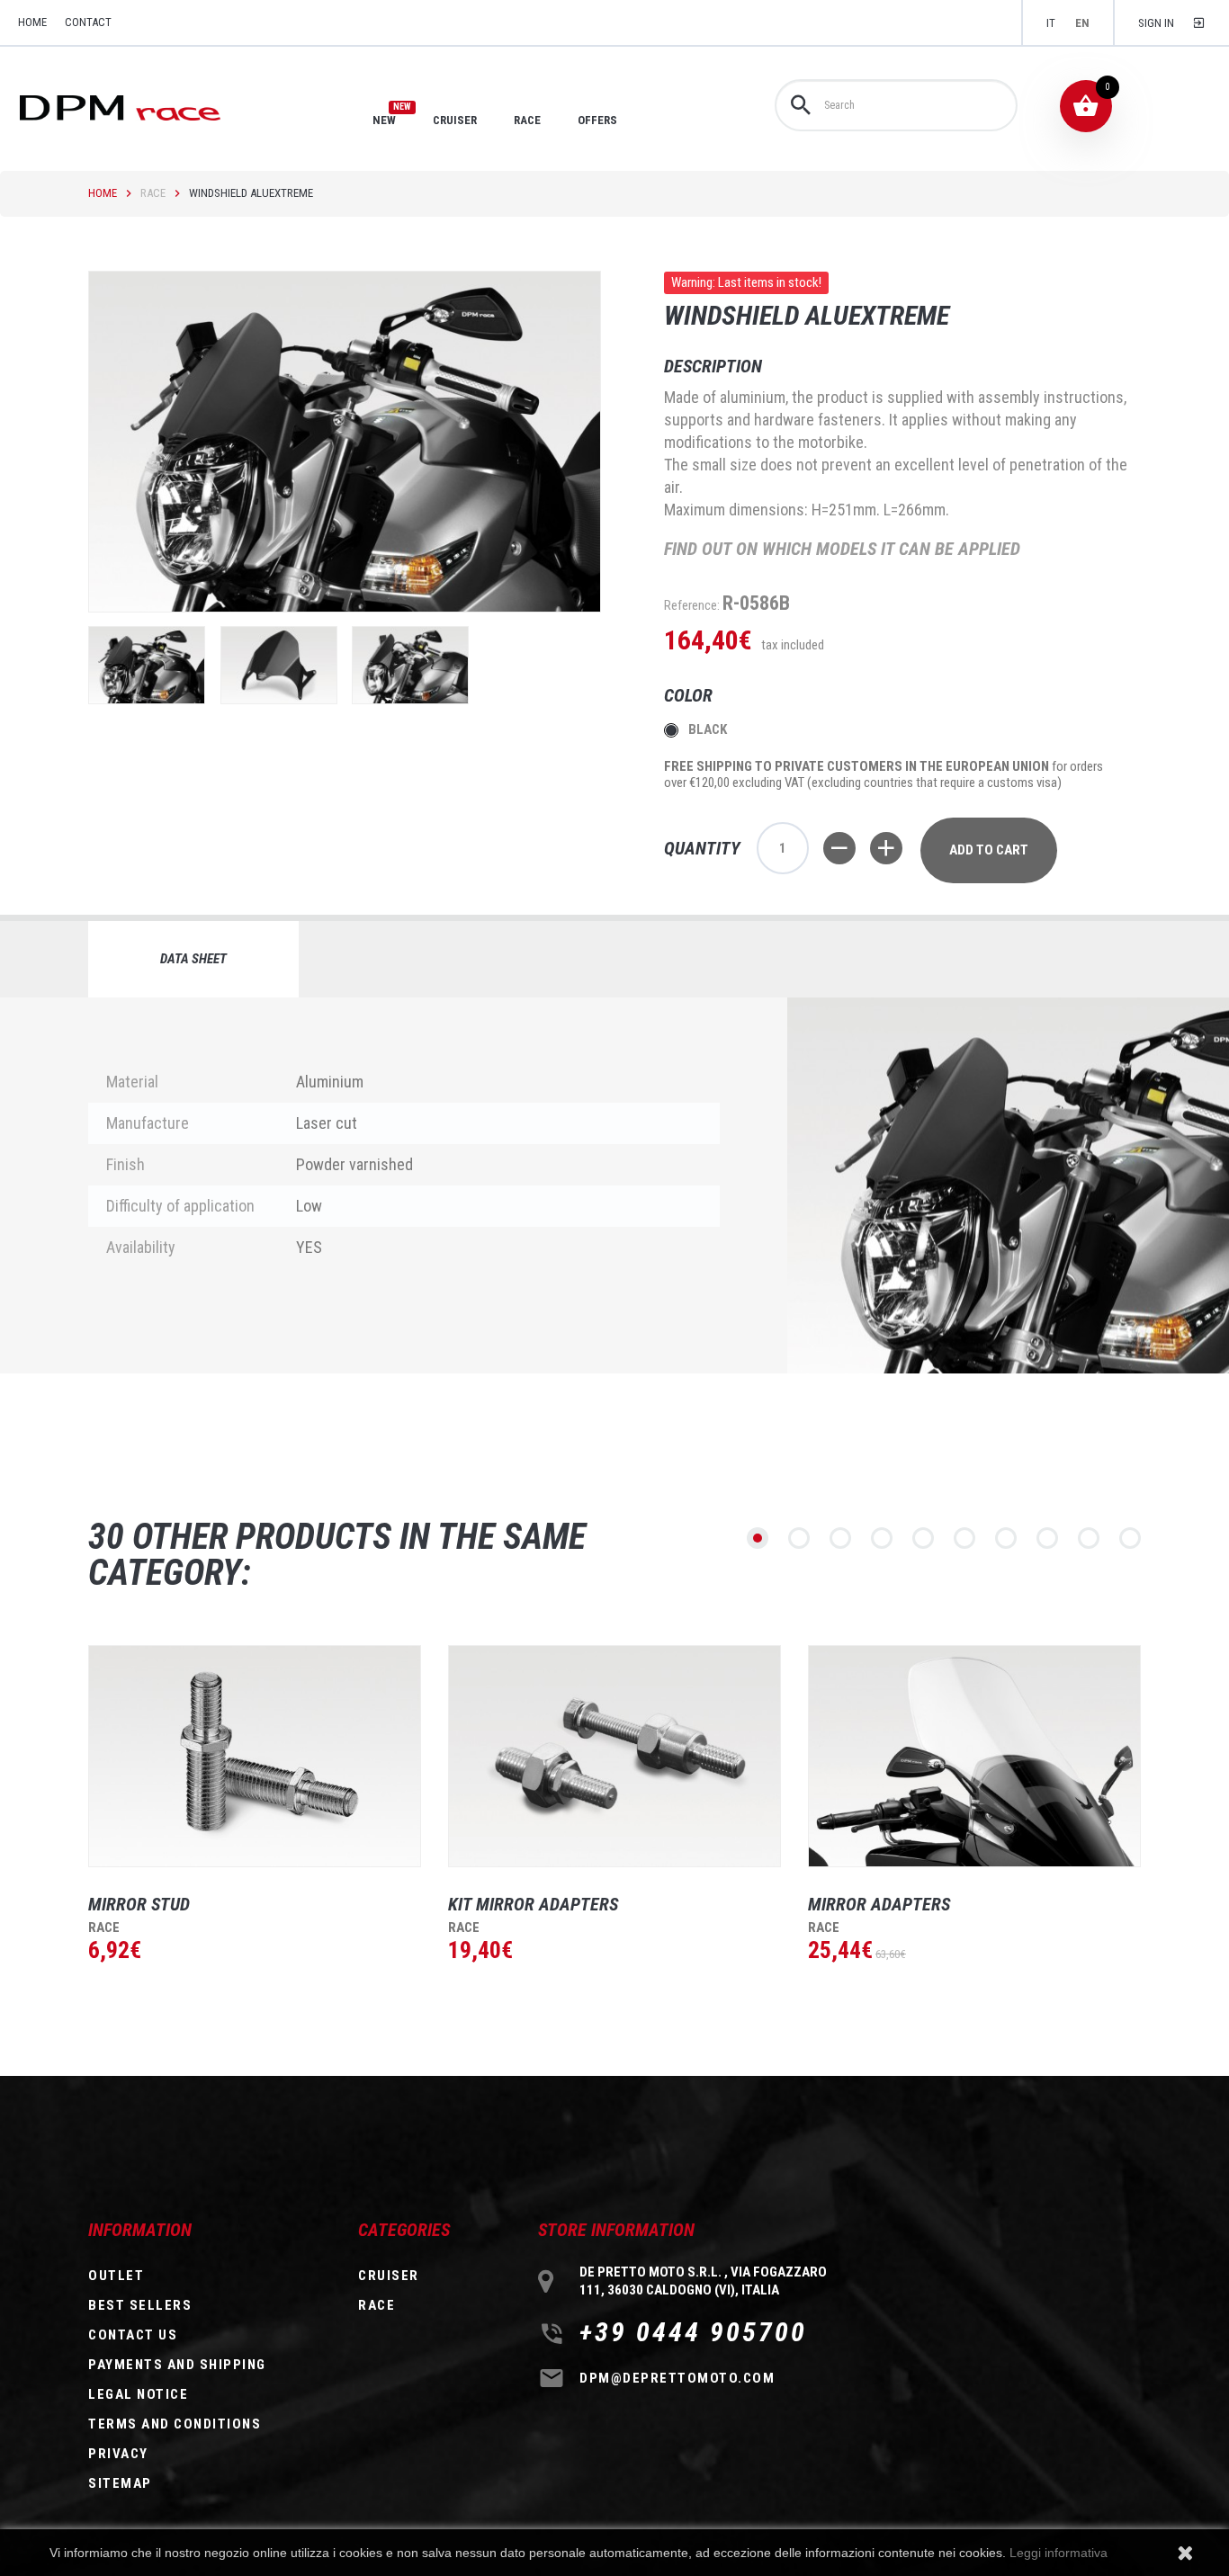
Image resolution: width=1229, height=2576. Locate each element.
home (32, 22)
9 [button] (1089, 1538)
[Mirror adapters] (974, 1756)
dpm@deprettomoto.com (677, 2378)
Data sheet (193, 959)
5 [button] (923, 1538)
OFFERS (597, 120)
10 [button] (1130, 1538)
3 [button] (840, 1538)
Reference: (692, 605)
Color (691, 695)
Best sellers (140, 2305)
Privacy (118, 2454)
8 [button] (1047, 1538)
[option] (241, 1838)
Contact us (133, 2335)
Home (103, 193)
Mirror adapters (879, 1904)
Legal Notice (138, 2394)
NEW (384, 120)
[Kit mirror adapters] (614, 1756)
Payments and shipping (177, 2365)
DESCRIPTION (713, 366)
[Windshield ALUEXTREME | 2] (279, 665)
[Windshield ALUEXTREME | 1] (147, 665)
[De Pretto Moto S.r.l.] (145, 107)
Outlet (116, 2276)
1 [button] (758, 1538)
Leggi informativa (1059, 2553)
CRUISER (455, 120)
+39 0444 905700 (693, 2332)
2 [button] (799, 1538)
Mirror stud (139, 1904)
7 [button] (1006, 1538)
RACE (527, 120)
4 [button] (882, 1538)
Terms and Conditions (175, 2424)
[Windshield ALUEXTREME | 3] (410, 665)
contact (88, 22)
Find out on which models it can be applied (842, 549)
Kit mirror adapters (533, 1904)
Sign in (1156, 23)
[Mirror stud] (255, 1756)
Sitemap (120, 2483)
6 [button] (964, 1538)
